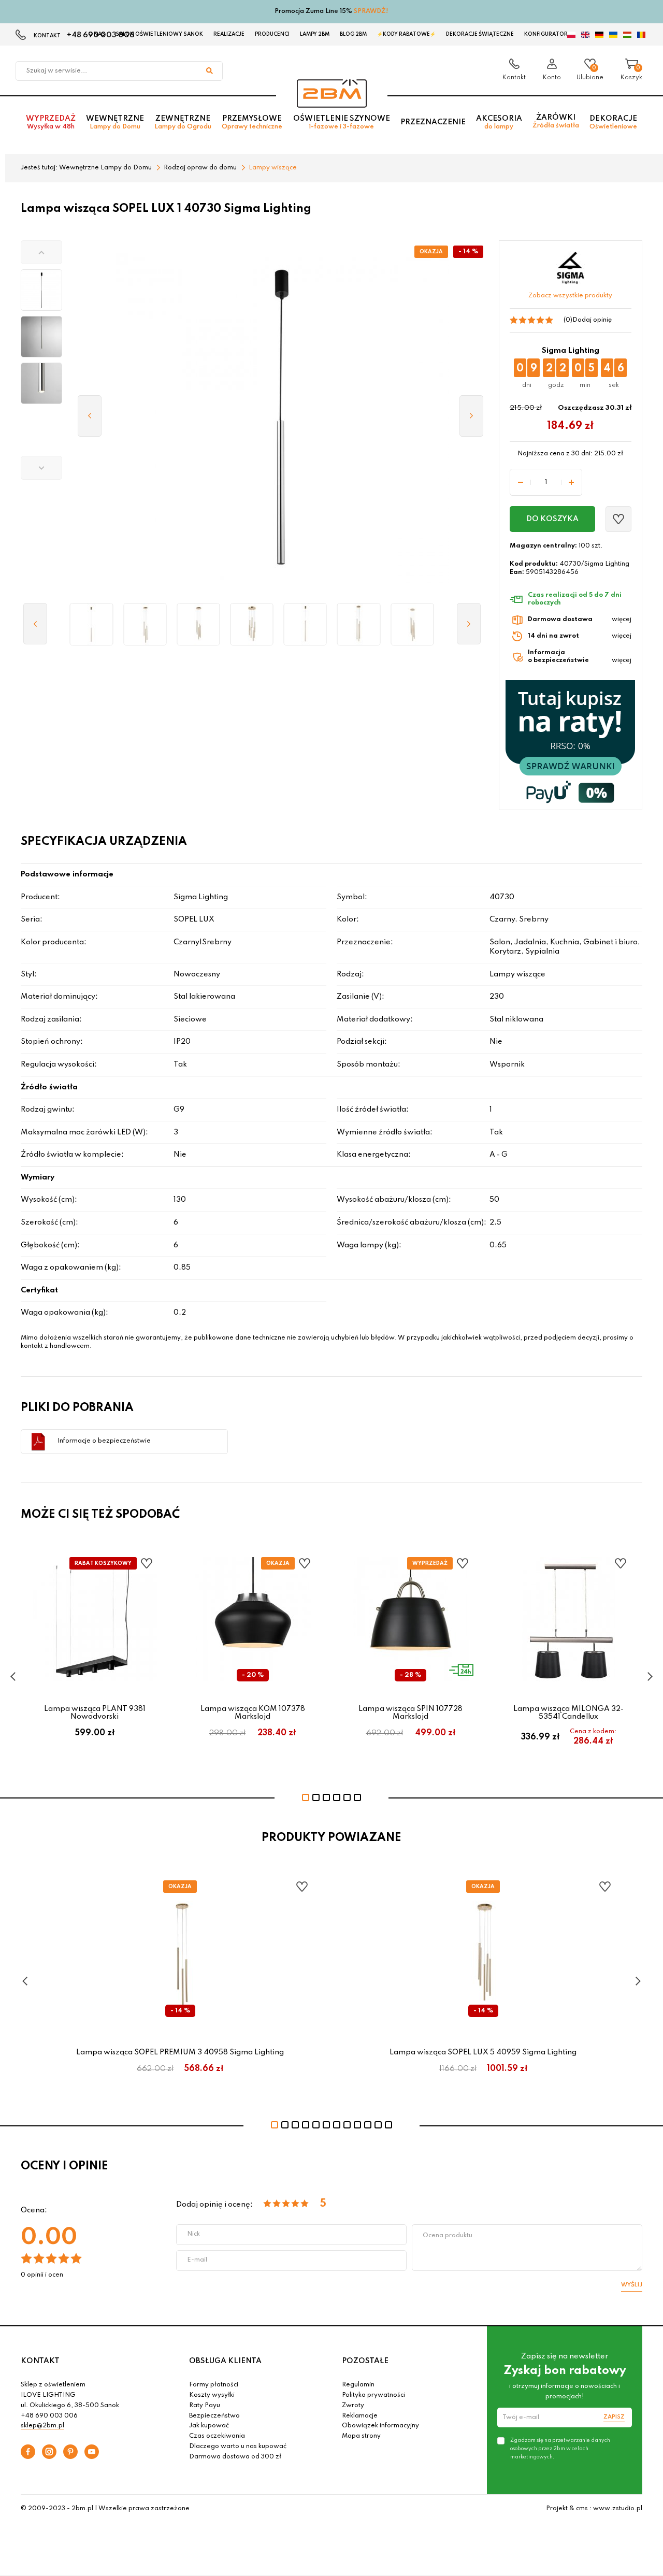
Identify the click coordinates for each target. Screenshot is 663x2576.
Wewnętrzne (115, 123)
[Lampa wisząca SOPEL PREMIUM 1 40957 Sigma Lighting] (91, 624)
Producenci (272, 34)
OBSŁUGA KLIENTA (225, 2361)
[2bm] (332, 93)
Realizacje (229, 34)
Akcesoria (499, 123)
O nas (97, 34)
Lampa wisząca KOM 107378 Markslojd (253, 1712)
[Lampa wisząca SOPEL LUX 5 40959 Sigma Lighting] (198, 624)
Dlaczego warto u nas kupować (238, 2447)
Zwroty (353, 2406)
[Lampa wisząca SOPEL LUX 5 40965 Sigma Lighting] (412, 624)
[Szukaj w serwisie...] (209, 71)
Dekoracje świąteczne (480, 34)
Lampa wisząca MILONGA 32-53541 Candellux (568, 1712)
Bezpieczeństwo (214, 2416)
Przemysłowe (252, 123)
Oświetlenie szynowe (342, 123)
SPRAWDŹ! (371, 11)
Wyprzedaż (51, 123)
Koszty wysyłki (212, 2395)
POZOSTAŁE (365, 2361)
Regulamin (358, 2385)
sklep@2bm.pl (42, 2426)
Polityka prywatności (373, 2395)
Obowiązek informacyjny (380, 2426)
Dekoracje (613, 123)
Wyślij (632, 2285)
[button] (41, 252)
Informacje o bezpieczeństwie (104, 1441)
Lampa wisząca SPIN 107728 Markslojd (410, 1712)
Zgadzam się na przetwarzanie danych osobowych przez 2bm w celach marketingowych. (560, 2449)
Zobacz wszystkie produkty (570, 296)
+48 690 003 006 (49, 2416)
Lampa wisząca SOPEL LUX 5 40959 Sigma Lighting (483, 2052)
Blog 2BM (353, 34)
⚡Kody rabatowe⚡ (406, 34)
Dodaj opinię (592, 320)
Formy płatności (214, 2385)
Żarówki (556, 121)
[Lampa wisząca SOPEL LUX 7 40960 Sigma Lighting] (252, 624)
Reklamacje (360, 2416)
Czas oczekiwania (217, 2436)
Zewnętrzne (183, 123)
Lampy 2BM (315, 34)
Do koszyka (552, 519)
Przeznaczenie (433, 122)
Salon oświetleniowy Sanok (159, 34)
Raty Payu (205, 2406)
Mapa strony (361, 2436)
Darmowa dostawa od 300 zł (235, 2457)
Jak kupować (209, 2426)
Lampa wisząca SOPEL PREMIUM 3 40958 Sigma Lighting (180, 2052)
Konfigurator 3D (550, 34)
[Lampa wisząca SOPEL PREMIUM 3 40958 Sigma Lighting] (145, 624)
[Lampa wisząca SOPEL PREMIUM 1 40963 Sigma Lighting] (305, 624)
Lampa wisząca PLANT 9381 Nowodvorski (95, 1712)
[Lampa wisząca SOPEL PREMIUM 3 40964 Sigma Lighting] (359, 624)
